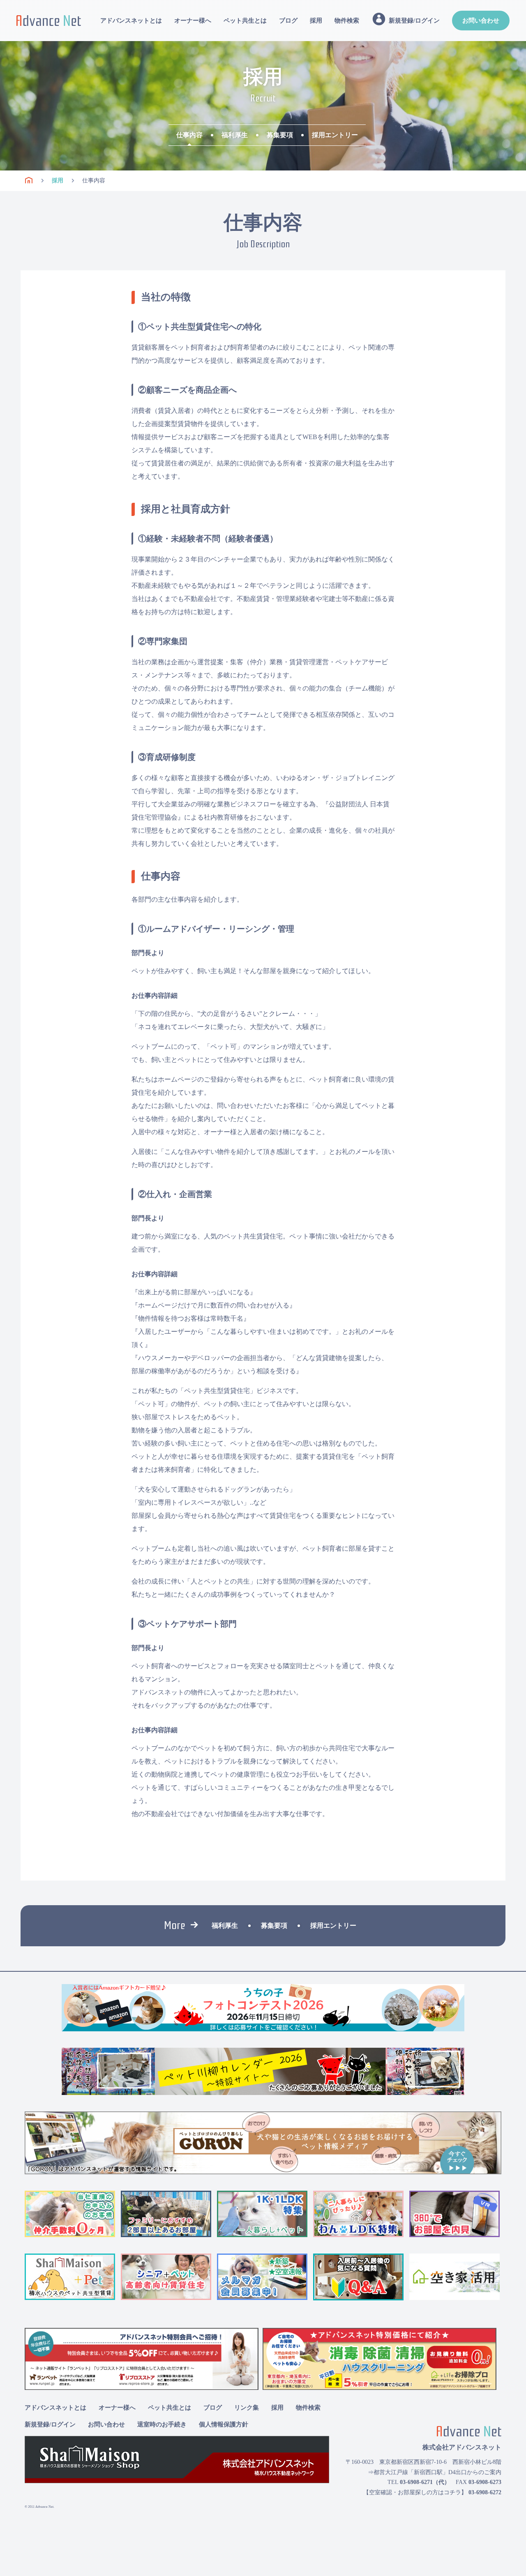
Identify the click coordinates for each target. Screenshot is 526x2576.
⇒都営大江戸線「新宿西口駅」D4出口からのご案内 (435, 2472)
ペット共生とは (245, 21)
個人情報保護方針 (224, 2424)
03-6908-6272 (485, 2492)
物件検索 (347, 21)
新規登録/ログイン (50, 2424)
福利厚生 (235, 135)
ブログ (288, 21)
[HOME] (29, 181)
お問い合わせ (481, 21)
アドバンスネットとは (131, 21)
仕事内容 (189, 135)
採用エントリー (335, 135)
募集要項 (280, 135)
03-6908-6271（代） (425, 2482)
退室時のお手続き (162, 2424)
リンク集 (247, 2408)
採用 (316, 21)
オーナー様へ (193, 21)
